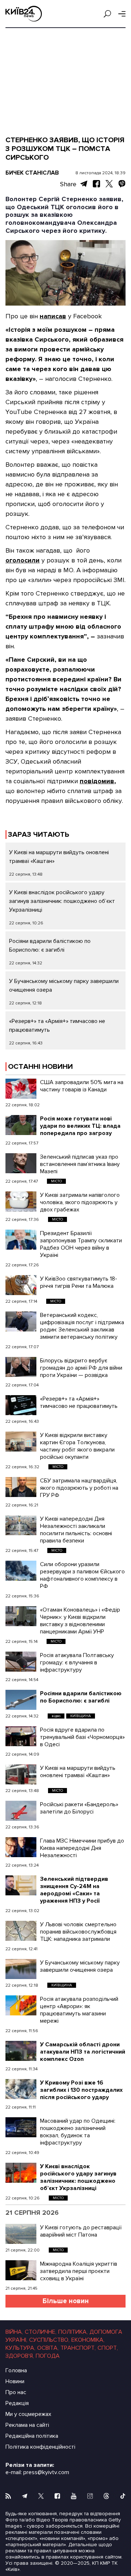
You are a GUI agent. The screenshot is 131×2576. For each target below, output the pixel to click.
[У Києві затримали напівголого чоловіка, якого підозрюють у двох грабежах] (21, 1201)
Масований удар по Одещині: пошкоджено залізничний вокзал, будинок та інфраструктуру (78, 2132)
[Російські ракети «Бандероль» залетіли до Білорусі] (21, 1811)
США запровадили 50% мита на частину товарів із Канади (82, 1086)
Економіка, (88, 2340)
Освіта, (48, 2348)
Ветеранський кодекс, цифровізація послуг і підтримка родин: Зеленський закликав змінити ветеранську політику (82, 1326)
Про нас (16, 2392)
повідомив (97, 781)
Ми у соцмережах (28, 2414)
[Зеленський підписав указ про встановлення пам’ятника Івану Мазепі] (21, 1163)
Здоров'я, (20, 2356)
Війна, (14, 2332)
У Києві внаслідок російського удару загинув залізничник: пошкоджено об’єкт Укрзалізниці (62, 901)
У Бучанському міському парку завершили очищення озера (80, 1966)
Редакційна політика (32, 2436)
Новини (15, 2381)
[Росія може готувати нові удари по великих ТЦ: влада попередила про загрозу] (21, 1125)
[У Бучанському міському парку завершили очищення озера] (21, 1969)
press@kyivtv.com (46, 2472)
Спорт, (108, 2348)
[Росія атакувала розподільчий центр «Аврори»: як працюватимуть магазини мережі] (21, 2005)
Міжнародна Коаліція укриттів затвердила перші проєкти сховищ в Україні (79, 2271)
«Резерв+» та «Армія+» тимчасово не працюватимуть (79, 1402)
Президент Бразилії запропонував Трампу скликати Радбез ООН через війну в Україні (81, 1244)
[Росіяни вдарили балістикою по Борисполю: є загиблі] (21, 1700)
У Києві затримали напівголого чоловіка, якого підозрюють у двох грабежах (80, 1202)
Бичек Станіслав (32, 173)
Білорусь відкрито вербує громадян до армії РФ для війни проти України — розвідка (81, 1368)
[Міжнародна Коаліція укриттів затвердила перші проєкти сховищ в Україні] (21, 2270)
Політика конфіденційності (40, 2447)
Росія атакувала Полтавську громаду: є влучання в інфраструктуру (77, 1663)
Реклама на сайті (27, 2425)
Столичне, (41, 2332)
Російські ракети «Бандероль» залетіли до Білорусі (79, 1808)
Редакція (17, 2403)
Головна (16, 2370)
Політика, (73, 2332)
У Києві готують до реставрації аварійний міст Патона (81, 2231)
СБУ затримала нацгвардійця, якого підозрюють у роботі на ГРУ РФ (79, 1488)
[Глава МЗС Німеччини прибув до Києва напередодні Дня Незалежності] (21, 1847)
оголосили (23, 560)
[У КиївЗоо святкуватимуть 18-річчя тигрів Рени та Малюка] (21, 1285)
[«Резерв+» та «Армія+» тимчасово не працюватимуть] (21, 1405)
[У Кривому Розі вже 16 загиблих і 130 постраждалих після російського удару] (21, 2089)
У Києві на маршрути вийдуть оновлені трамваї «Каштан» (78, 1772)
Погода (48, 2356)
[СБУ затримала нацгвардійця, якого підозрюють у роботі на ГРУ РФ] (21, 1487)
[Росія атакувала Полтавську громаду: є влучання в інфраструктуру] (21, 1662)
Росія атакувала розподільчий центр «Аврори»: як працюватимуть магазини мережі (79, 2010)
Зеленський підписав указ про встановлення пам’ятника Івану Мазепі (80, 1164)
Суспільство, (49, 2340)
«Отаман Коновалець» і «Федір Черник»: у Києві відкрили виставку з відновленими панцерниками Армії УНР (80, 1621)
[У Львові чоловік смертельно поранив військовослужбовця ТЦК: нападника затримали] (21, 1931)
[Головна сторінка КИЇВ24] (24, 14)
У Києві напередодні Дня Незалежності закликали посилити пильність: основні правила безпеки (76, 1530)
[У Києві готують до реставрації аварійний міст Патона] (21, 2234)
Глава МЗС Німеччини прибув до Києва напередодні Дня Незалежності (82, 1848)
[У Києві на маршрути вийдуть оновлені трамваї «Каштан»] (21, 1774)
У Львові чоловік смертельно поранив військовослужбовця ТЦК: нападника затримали (78, 1932)
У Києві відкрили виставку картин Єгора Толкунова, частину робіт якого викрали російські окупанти (77, 1446)
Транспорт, (78, 2348)
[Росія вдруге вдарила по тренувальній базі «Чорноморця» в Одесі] (21, 1736)
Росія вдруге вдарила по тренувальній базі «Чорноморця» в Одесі (82, 1737)
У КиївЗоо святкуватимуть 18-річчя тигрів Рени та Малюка (79, 1282)
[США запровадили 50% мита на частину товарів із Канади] (21, 1089)
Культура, (20, 2348)
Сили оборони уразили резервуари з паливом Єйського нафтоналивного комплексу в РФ (82, 1575)
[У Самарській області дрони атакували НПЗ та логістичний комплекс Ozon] (21, 2051)
